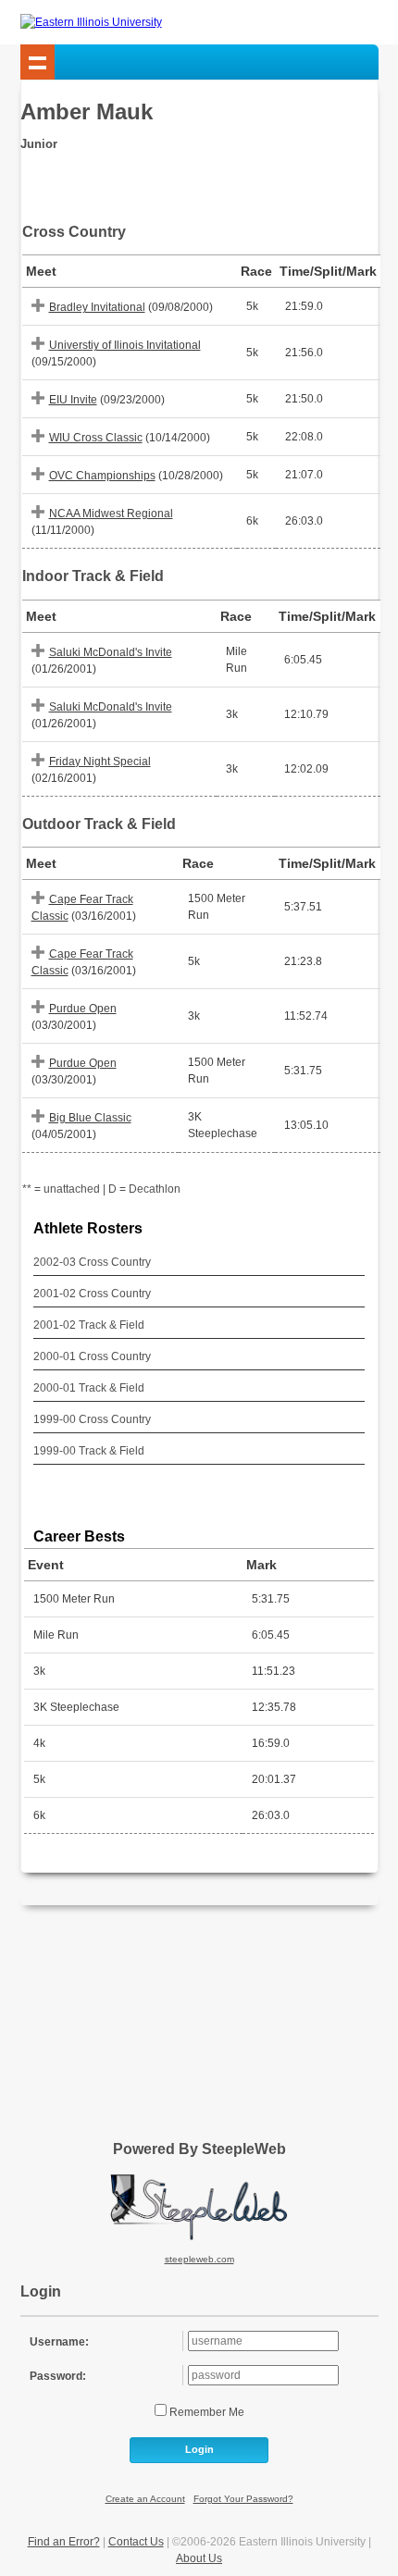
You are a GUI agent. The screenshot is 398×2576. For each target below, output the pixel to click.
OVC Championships (102, 476)
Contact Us (136, 2542)
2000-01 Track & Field (89, 1388)
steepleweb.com (199, 2259)
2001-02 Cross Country (92, 1294)
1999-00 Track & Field (89, 1451)
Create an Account (145, 2499)
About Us (199, 2558)
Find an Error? (64, 2542)
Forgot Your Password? (243, 2499)
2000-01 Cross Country (92, 1356)
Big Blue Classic (90, 1118)
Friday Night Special (100, 762)
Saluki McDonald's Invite (111, 652)
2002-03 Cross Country (92, 1262)
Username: (59, 2342)
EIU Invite (73, 400)
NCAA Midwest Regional (111, 514)
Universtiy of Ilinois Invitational (125, 345)
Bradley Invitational (97, 307)
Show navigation (38, 62)
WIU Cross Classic (96, 438)
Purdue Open (83, 1009)
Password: (58, 2376)
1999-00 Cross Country (92, 1419)
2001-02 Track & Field (89, 1325)
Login (199, 2449)
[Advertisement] (199, 2016)
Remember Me (205, 2412)
